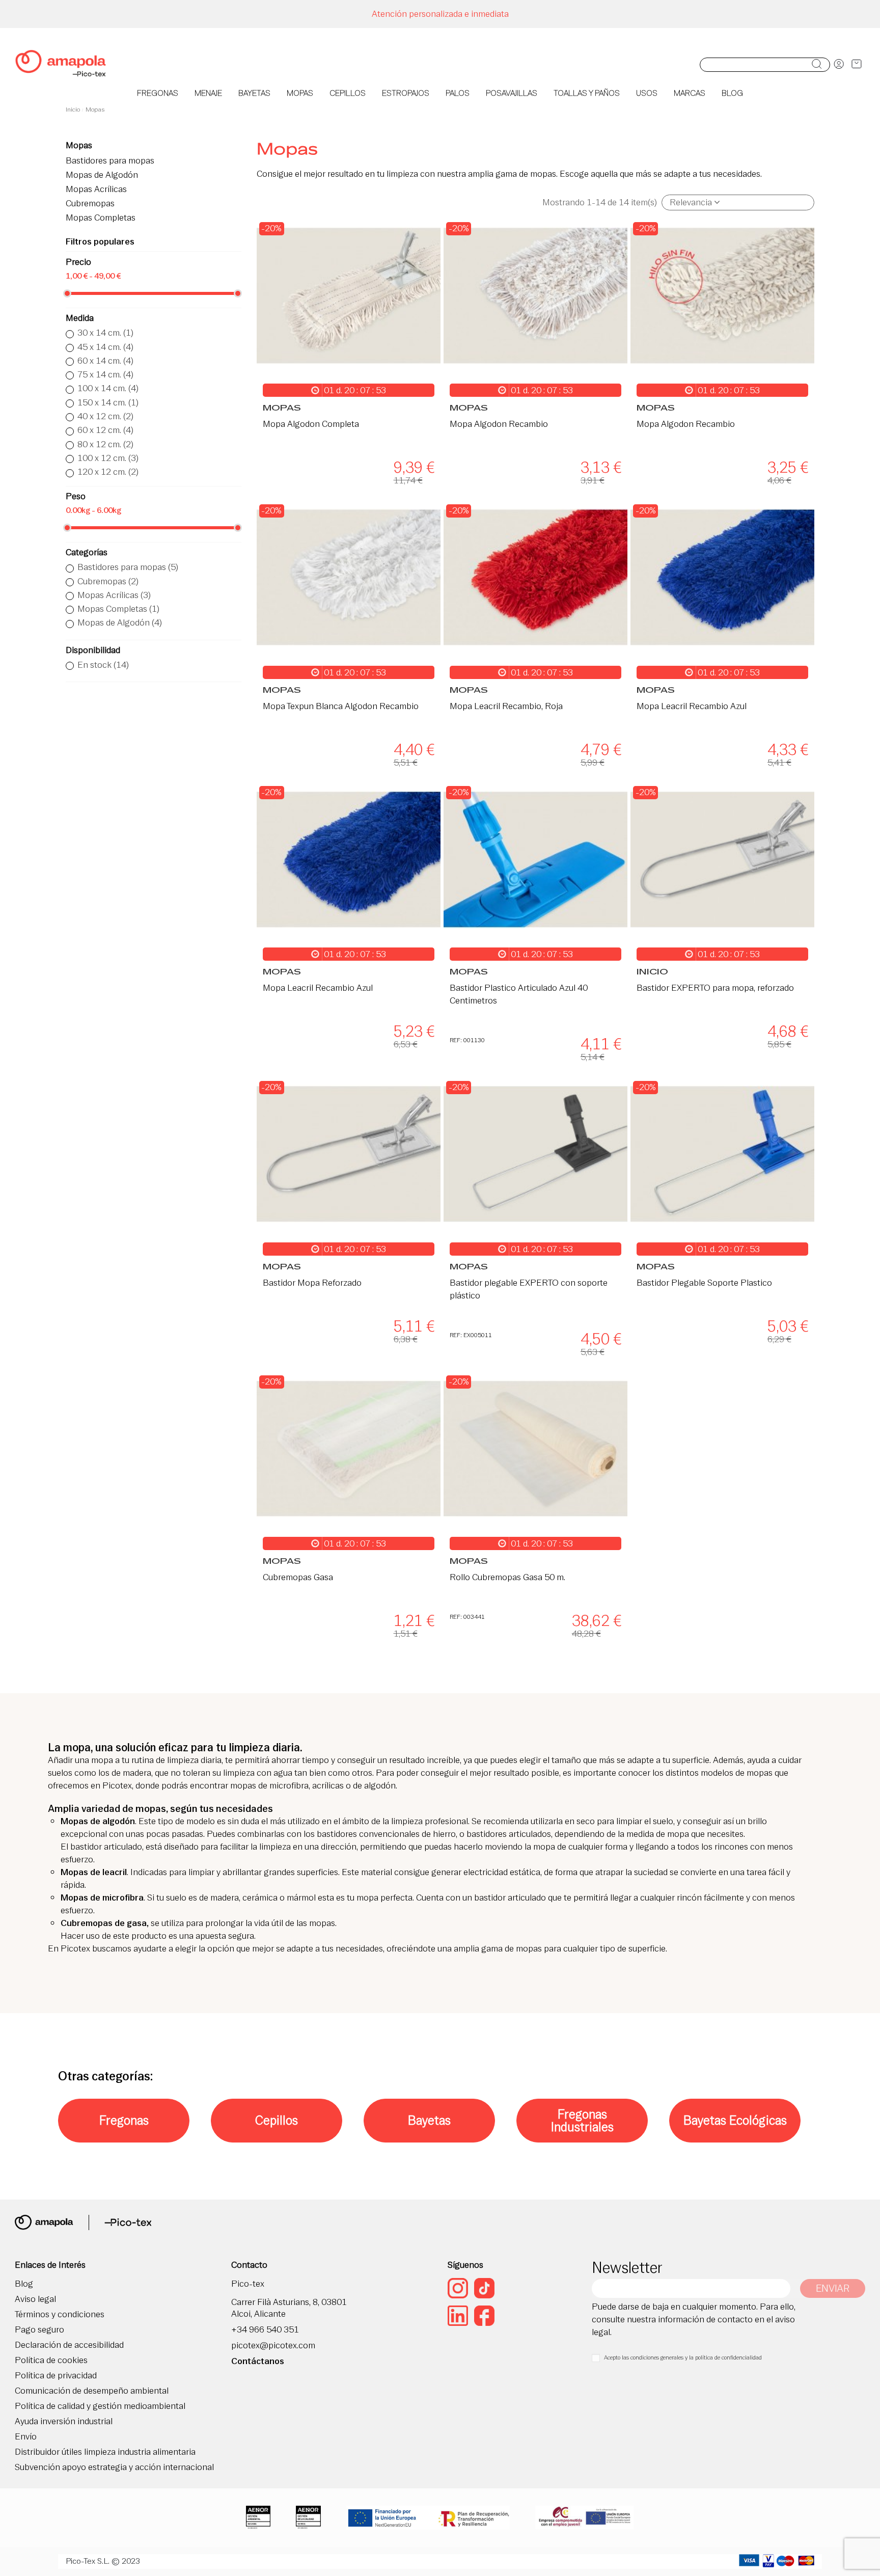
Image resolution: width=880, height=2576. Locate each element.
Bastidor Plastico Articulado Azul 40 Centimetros (519, 994)
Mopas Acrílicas (96, 190)
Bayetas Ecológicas (735, 2120)
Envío (26, 2437)
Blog (24, 2284)
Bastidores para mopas (110, 161)
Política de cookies (51, 2360)
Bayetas (429, 2120)
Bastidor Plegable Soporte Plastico (704, 1283)
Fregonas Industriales (582, 2121)
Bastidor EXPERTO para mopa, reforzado (715, 988)
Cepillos (277, 2120)
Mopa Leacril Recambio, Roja (506, 706)
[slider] (67, 293)
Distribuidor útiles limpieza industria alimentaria (105, 2452)
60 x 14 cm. (105, 361)
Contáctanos (258, 2361)
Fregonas (124, 2120)
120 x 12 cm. (108, 472)
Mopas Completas (101, 218)
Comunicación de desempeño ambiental (92, 2391)
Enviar (833, 2288)
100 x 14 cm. (108, 388)
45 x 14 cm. (105, 347)
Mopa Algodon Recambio (499, 424)
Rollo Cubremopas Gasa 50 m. (507, 1577)
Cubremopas (90, 204)
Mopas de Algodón (102, 175)
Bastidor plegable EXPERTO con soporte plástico (529, 1289)
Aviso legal (35, 2299)
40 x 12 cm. (105, 416)
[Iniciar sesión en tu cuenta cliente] (839, 65)
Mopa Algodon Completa (311, 424)
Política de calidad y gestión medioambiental (100, 2406)
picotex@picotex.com (273, 2345)
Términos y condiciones (60, 2314)
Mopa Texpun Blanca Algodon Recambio (341, 706)
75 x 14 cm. (105, 374)
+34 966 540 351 (265, 2330)
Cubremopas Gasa (298, 1577)
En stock (103, 665)
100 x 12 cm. (108, 458)
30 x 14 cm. (105, 333)
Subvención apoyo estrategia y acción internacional (114, 2467)
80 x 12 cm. (105, 444)
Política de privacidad (56, 2376)
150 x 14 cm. (108, 402)
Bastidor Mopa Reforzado (312, 1283)
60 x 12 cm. (105, 430)
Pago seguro (39, 2330)
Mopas (79, 145)
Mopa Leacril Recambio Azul (692, 706)
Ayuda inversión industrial (64, 2421)
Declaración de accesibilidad (69, 2345)
